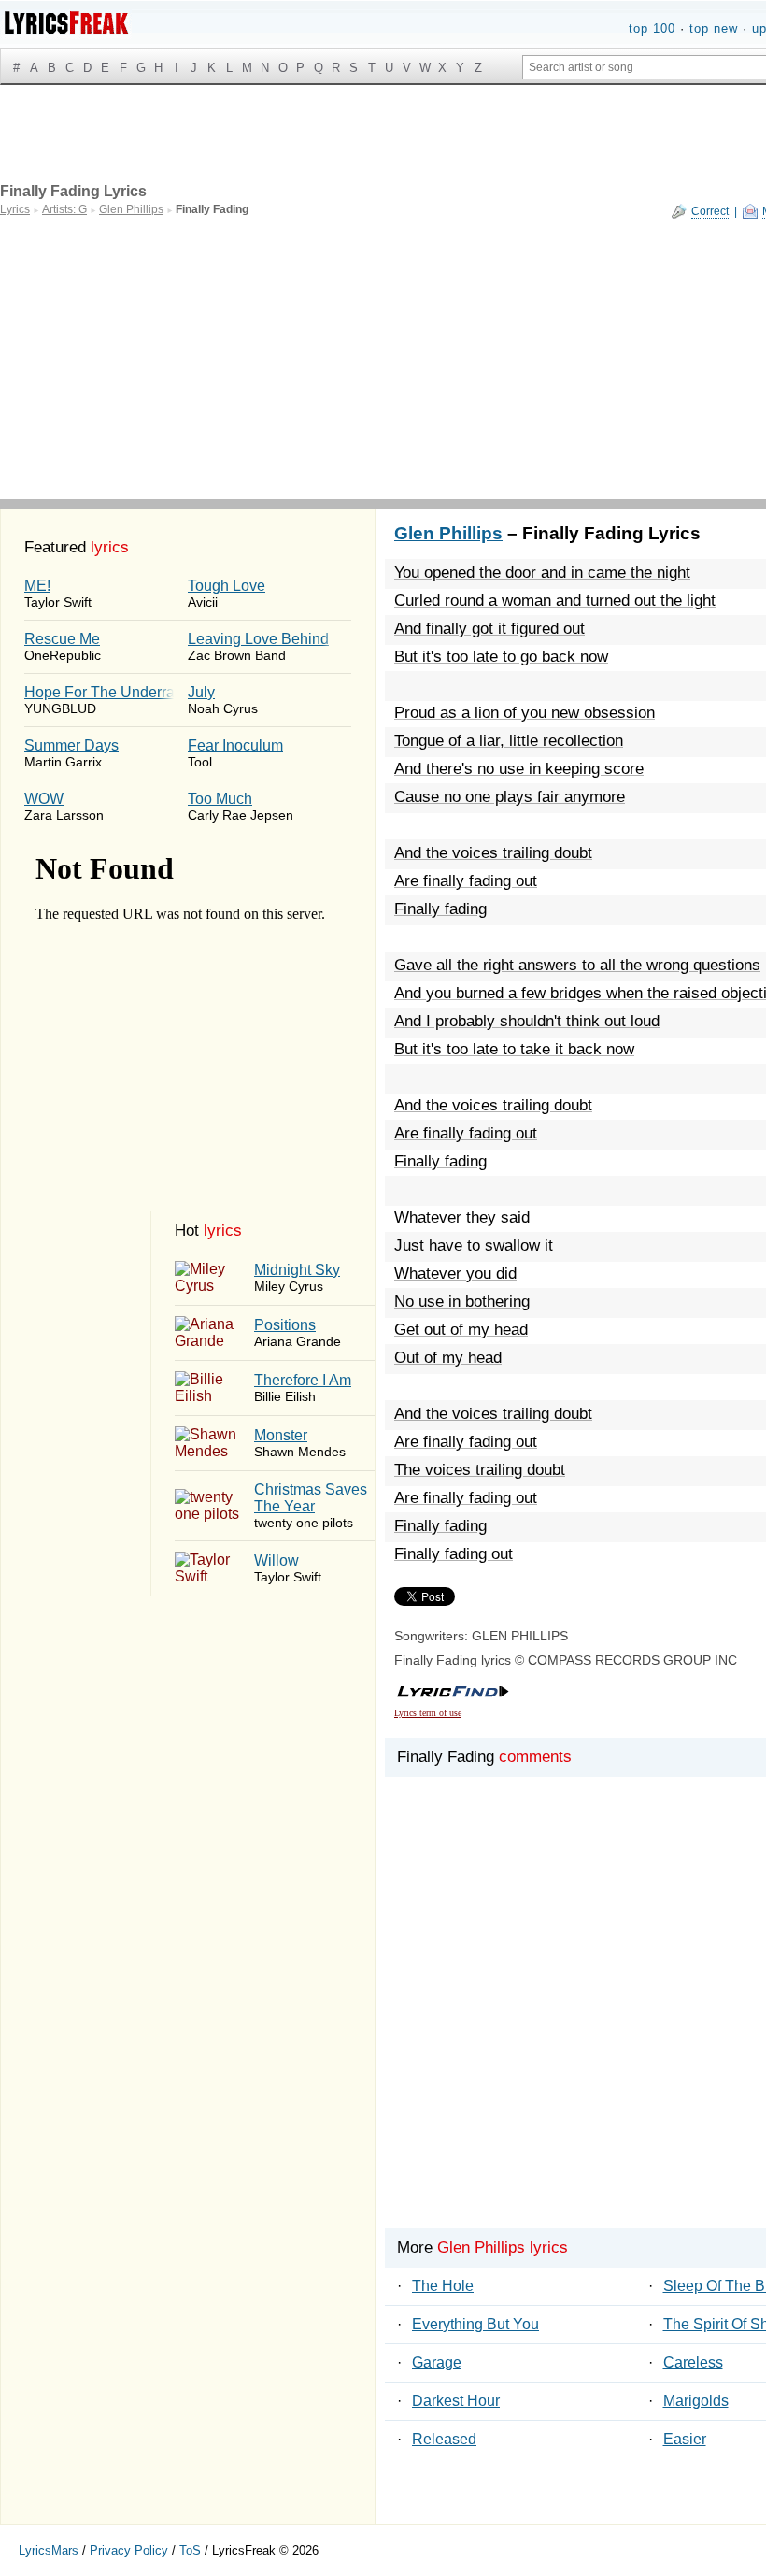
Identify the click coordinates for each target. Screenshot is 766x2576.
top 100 (652, 29)
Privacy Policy (129, 2550)
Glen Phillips (448, 533)
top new (714, 29)
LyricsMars (49, 2550)
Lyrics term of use (428, 1713)
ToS (190, 2550)
